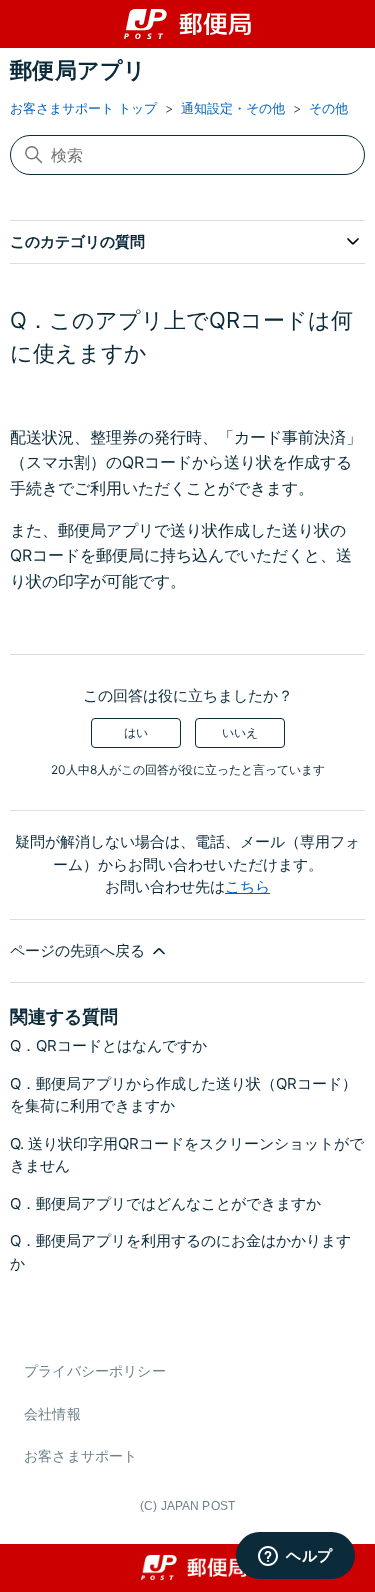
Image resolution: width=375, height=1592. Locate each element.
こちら (247, 886)
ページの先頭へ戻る (79, 950)
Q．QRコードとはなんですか (108, 1045)
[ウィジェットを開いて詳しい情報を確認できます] (295, 1557)
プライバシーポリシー (95, 1370)
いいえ (240, 732)
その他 (328, 108)
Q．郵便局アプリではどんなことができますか (165, 1203)
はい (136, 732)
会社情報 (52, 1413)
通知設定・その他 (233, 108)
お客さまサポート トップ (83, 108)
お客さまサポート (80, 1455)
